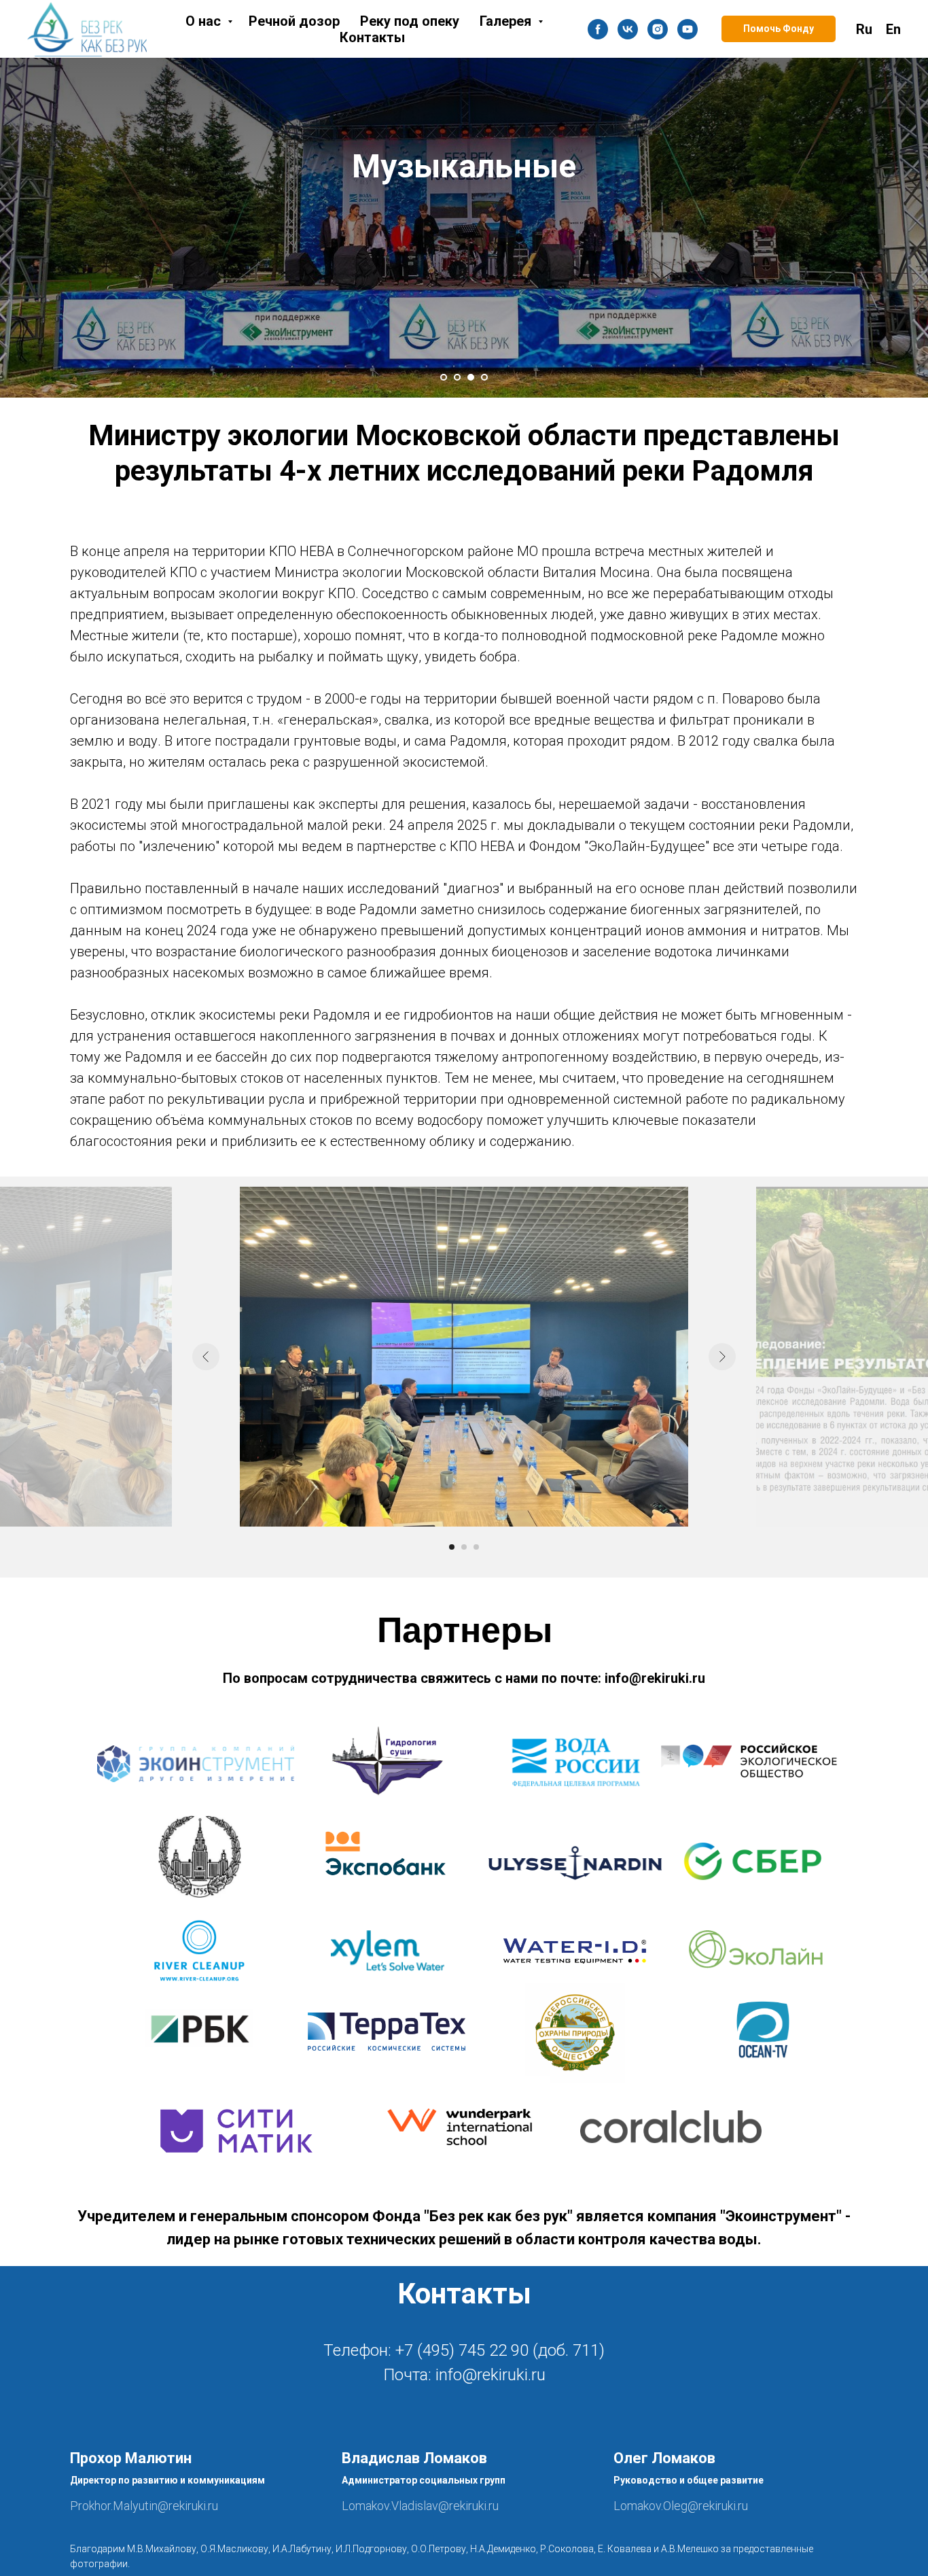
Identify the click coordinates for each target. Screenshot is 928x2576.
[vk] (628, 29)
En (893, 29)
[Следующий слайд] (722, 1357)
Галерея (507, 21)
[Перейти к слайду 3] (471, 377)
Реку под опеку (410, 21)
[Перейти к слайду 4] (484, 377)
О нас (205, 21)
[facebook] (598, 29)
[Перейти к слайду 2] (457, 377)
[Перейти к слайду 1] (444, 377)
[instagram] (658, 29)
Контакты (372, 37)
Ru (864, 29)
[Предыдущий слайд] (206, 1357)
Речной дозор (294, 21)
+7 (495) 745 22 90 (462, 2350)
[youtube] (688, 29)
